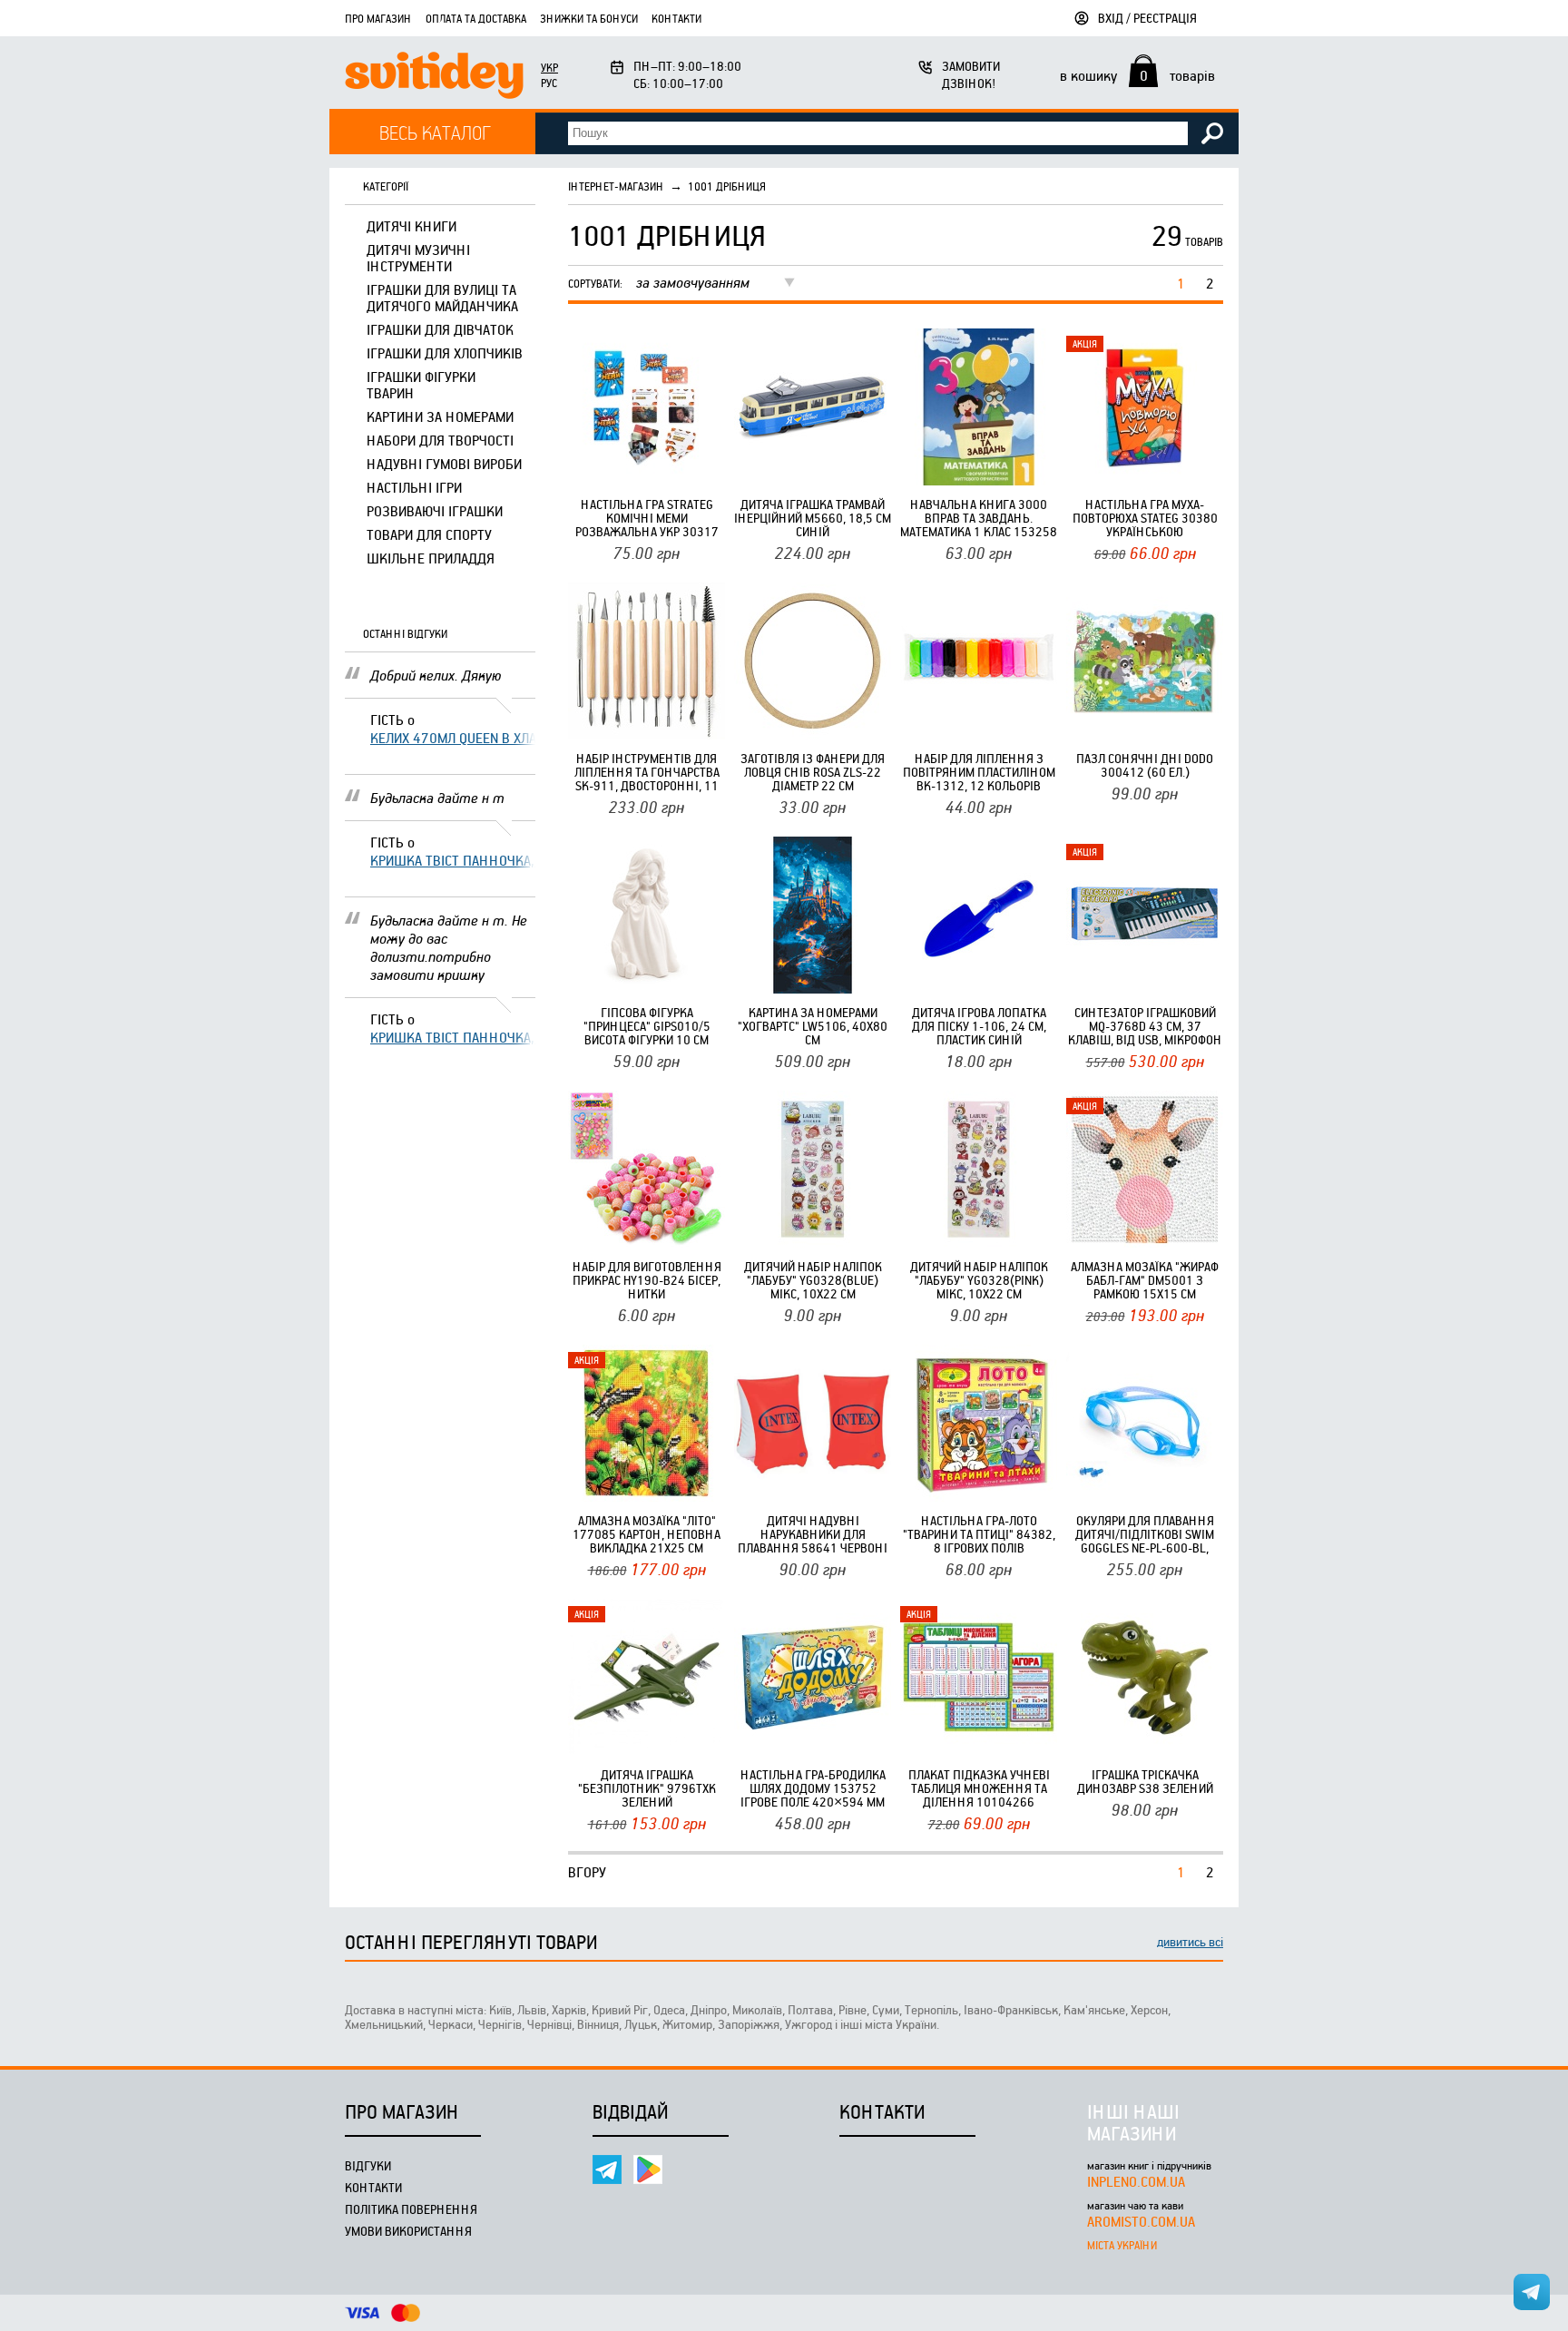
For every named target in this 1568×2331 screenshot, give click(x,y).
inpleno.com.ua (1136, 2181)
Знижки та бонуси (589, 18)
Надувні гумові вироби (444, 464)
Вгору (587, 1872)
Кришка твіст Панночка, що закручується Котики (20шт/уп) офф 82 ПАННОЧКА (453, 860)
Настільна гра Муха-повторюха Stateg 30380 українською (1145, 518)
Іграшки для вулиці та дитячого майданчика (442, 298)
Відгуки (368, 2165)
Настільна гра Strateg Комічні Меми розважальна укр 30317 (647, 518)
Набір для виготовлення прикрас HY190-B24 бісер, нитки (647, 1280)
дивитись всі (1190, 1941)
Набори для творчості (440, 440)
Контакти (676, 18)
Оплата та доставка (476, 18)
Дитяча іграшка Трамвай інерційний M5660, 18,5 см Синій (813, 518)
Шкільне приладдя (431, 558)
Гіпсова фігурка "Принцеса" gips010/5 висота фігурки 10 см (647, 1026)
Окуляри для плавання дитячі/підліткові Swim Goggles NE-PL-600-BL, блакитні (1145, 1534)
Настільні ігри (414, 487)
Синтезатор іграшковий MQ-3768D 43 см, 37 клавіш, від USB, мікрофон (1145, 1026)
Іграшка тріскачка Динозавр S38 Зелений (1145, 1781)
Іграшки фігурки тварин (421, 385)
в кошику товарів (1137, 75)
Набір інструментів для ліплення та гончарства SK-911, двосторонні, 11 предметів (647, 772)
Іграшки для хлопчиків (445, 353)
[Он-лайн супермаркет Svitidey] (434, 78)
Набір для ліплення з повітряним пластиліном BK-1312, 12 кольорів (979, 772)
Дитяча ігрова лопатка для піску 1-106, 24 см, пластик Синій (979, 1026)
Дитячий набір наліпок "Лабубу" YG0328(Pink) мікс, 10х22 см (979, 1280)
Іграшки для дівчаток (440, 329)
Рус (549, 83)
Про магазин (378, 18)
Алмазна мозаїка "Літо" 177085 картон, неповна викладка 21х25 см (647, 1534)
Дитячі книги (412, 226)
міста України (1122, 2245)
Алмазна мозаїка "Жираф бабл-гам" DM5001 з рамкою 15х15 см (1145, 1280)
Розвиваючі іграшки (435, 511)
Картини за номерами (440, 416)
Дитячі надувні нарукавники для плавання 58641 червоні (813, 1534)
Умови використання (408, 2231)
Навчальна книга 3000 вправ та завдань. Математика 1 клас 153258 (979, 518)
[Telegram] (607, 2169)
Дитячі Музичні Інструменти (418, 258)
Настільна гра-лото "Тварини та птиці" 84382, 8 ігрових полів (979, 1534)
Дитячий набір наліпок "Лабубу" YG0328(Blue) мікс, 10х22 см (813, 1280)
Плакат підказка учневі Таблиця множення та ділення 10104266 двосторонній (979, 1788)
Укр (549, 67)
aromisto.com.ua (1141, 2221)
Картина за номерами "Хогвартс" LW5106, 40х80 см (813, 1026)
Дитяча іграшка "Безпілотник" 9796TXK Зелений (647, 1788)
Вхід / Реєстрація (1147, 18)
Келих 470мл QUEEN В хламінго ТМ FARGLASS (453, 738)
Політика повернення (411, 2209)
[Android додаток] (648, 2169)
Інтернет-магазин (616, 186)
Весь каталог (435, 132)
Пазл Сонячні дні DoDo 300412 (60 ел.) (1145, 765)
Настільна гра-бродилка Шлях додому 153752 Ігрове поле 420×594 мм (813, 1788)
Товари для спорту (429, 534)
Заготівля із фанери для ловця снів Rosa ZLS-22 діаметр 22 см (813, 772)
